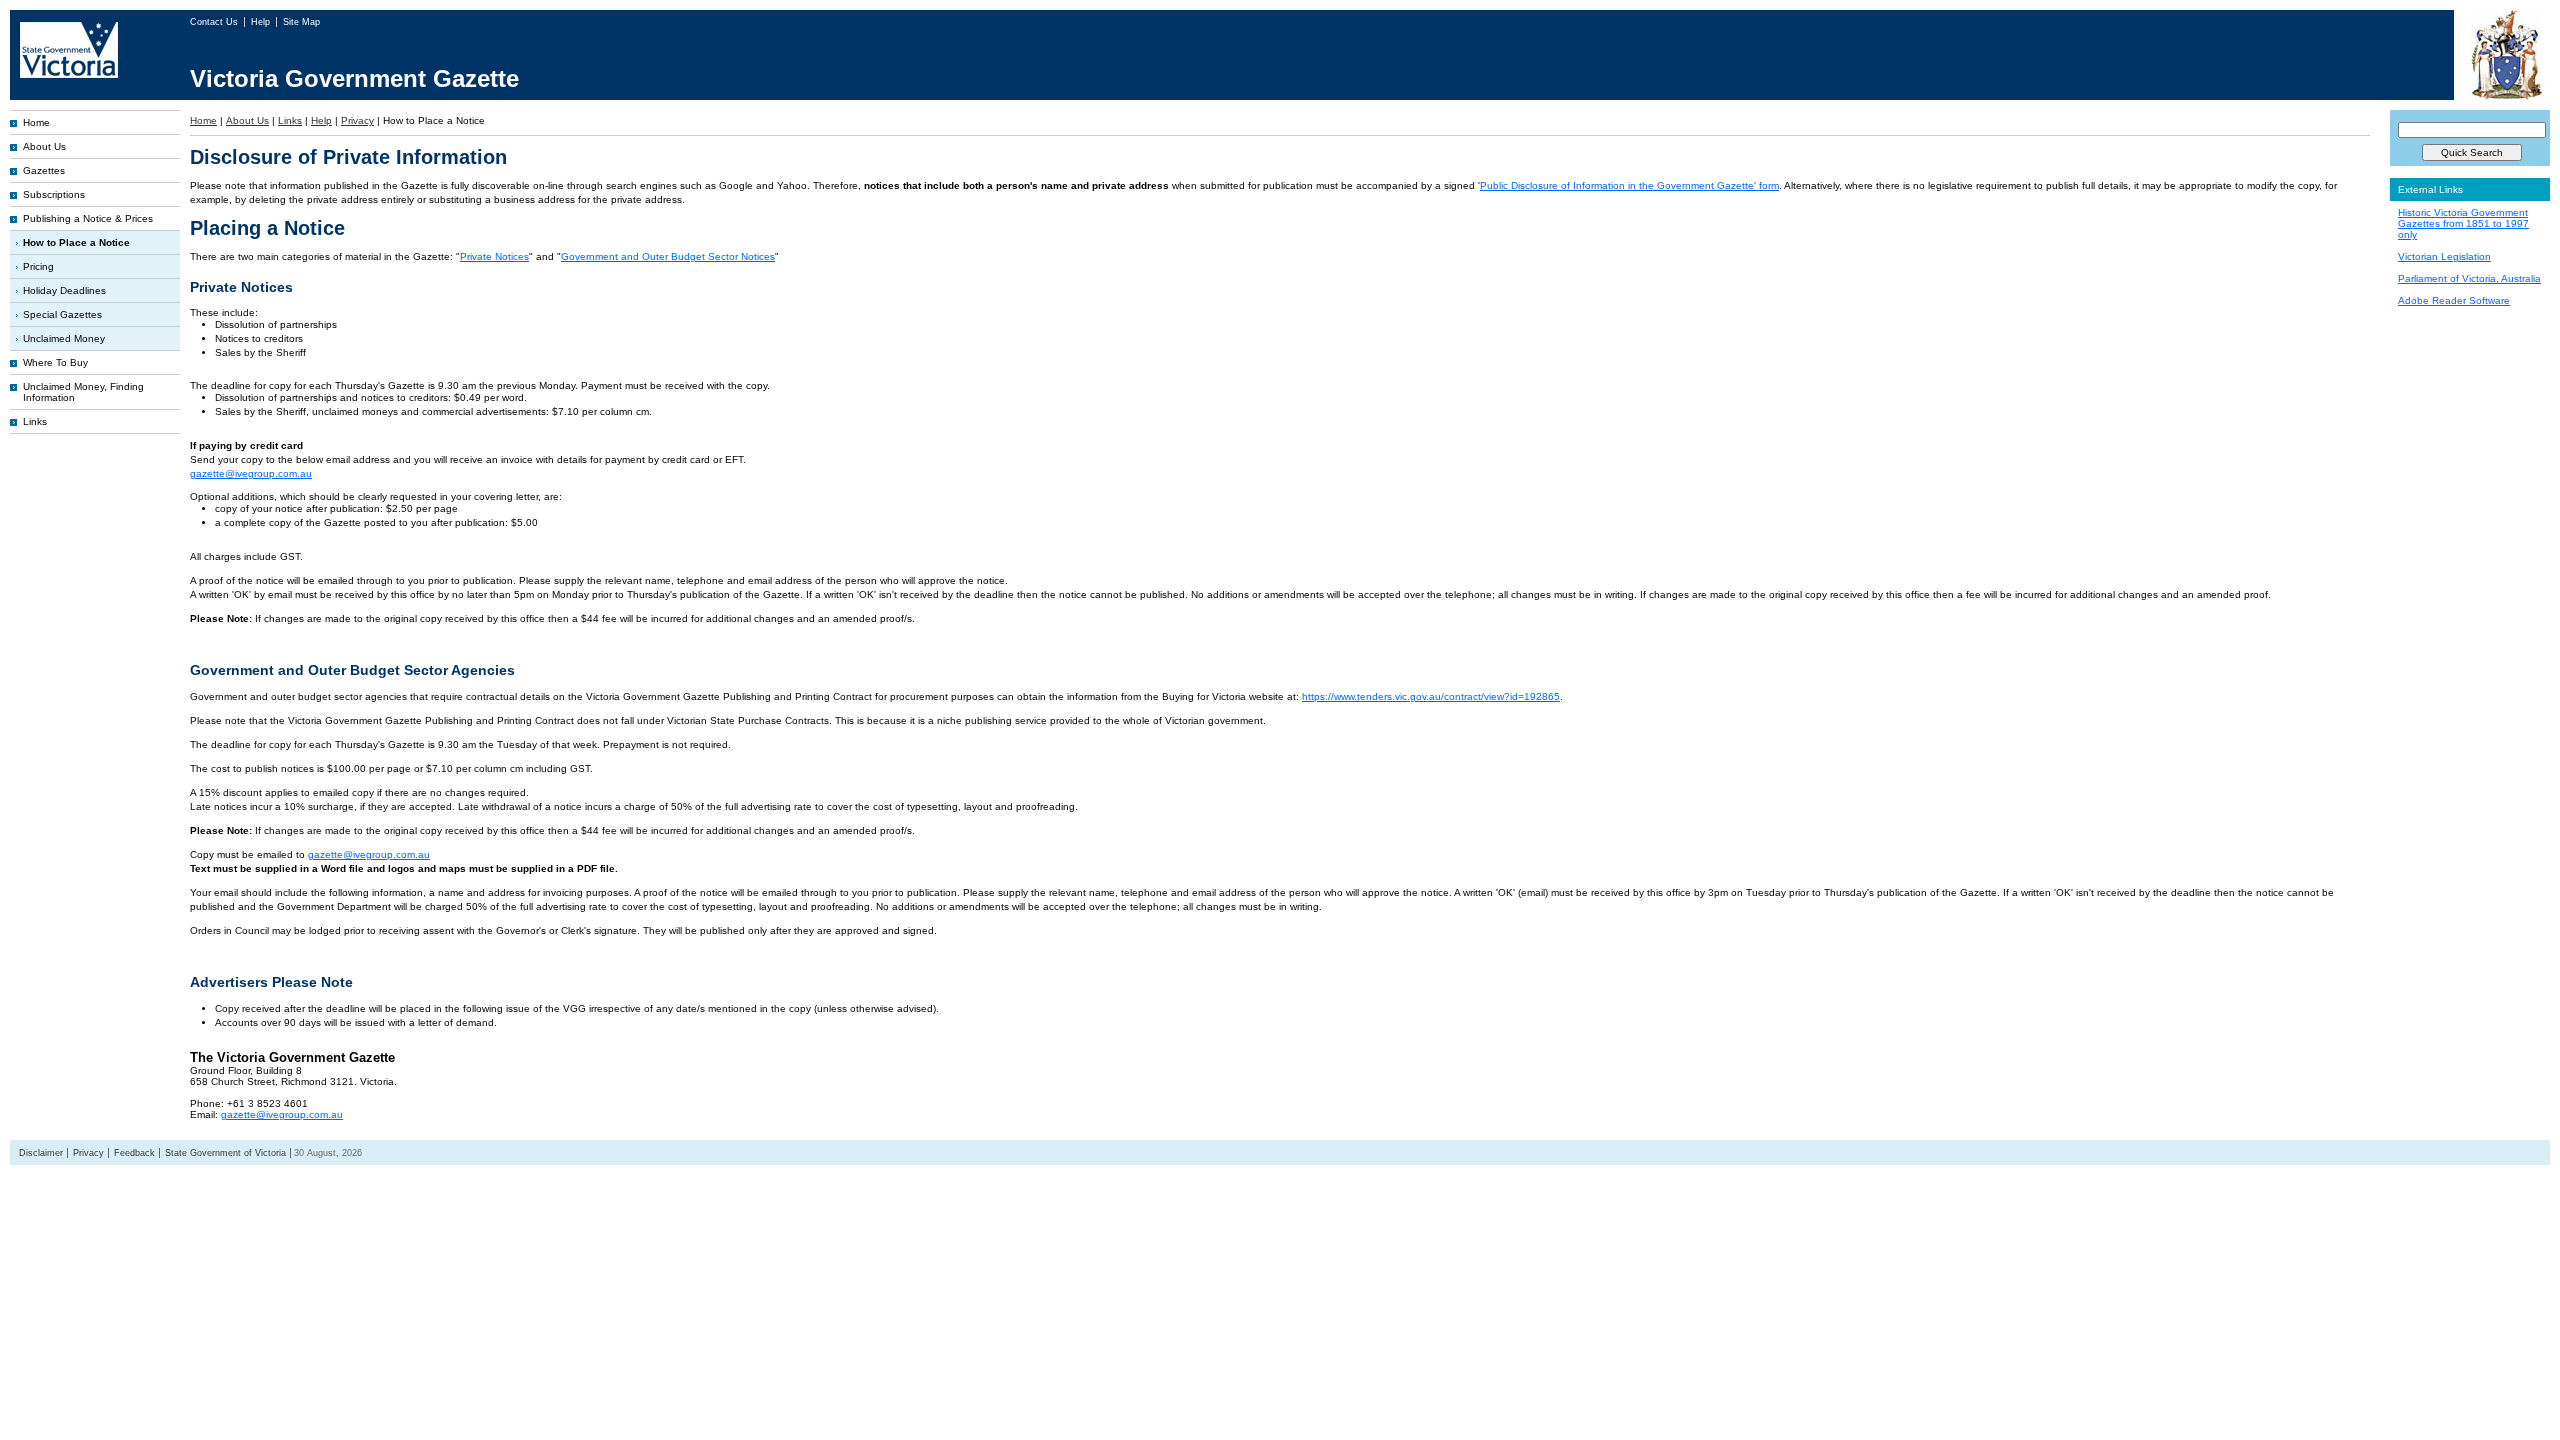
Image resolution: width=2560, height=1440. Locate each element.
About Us (44, 146)
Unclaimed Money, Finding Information (83, 392)
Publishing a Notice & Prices (88, 218)
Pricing (38, 266)
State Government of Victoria (225, 1153)
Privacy (357, 120)
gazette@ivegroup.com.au (251, 473)
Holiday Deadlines (64, 290)
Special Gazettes (62, 314)
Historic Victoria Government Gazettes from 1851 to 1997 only (2463, 223)
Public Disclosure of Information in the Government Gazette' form (1629, 185)
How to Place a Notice (76, 242)
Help (262, 22)
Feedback (134, 1153)
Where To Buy (55, 362)
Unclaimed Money (64, 338)
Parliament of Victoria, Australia (2469, 278)
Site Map (301, 22)
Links (35, 421)
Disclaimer (41, 1153)
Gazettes (44, 170)
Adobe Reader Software (2454, 300)
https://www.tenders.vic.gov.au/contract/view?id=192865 (1431, 696)
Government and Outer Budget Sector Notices (668, 256)
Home (36, 122)
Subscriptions (54, 194)
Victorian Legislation (2444, 256)
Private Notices (494, 256)
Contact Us (215, 22)
